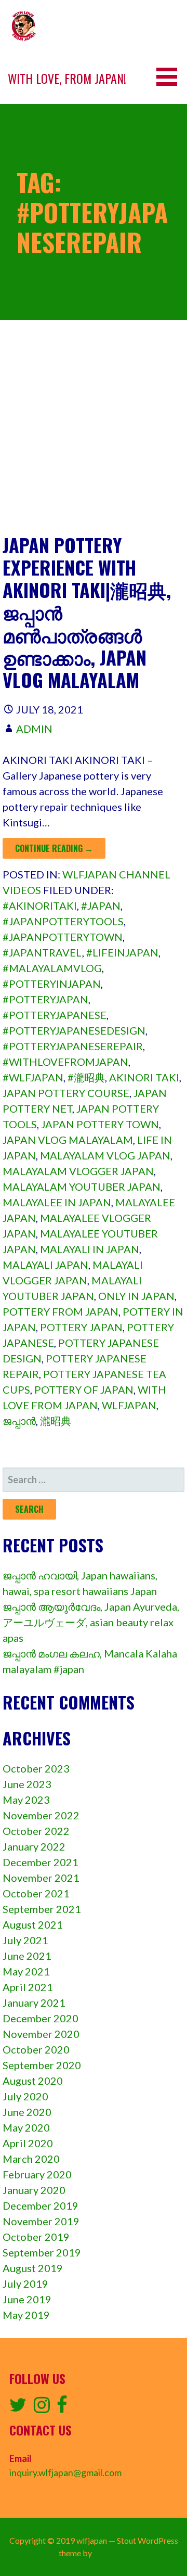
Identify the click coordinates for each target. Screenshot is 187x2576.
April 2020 (28, 2143)
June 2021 (27, 1956)
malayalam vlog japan (105, 1155)
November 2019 (41, 2221)
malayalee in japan (57, 1202)
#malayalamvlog (52, 968)
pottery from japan (61, 1311)
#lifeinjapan (122, 952)
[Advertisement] (94, 435)
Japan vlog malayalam (68, 1140)
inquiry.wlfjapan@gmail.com (65, 2472)
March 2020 (31, 2159)
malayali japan (45, 1265)
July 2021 (25, 1940)
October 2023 (36, 1768)
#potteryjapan (45, 999)
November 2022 (41, 1815)
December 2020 (41, 2018)
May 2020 (26, 2127)
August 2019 (33, 2268)
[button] (170, 77)
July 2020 (25, 2096)
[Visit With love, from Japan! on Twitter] (18, 2408)
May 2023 (26, 1800)
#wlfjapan (33, 1077)
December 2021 (41, 1862)
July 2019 (25, 2284)
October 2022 (36, 1831)
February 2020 (37, 2174)
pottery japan (81, 1327)
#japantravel (42, 952)
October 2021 (36, 1893)
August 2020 (33, 2081)
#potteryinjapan (52, 984)
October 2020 (36, 2049)
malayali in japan (90, 1249)
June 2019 (27, 2299)
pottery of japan (84, 1389)
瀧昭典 (56, 1421)
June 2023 (27, 1784)
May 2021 (26, 1971)
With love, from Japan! (67, 78)
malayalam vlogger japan (78, 1171)
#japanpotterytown (63, 937)
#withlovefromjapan (65, 1062)
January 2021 (34, 2003)
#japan (101, 906)
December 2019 (41, 2205)
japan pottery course (66, 1093)
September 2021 (42, 1909)
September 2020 (42, 2065)
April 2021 (28, 1987)
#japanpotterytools (63, 921)
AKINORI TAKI (144, 1077)
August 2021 (33, 1924)
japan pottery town (100, 1124)
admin (34, 729)
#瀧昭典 (86, 1077)
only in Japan (136, 1296)
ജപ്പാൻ (19, 1421)
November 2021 (41, 1878)
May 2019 (26, 2315)
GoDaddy (111, 2553)
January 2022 (34, 1846)
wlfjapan (129, 1405)
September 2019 (42, 2252)
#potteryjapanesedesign (74, 1030)
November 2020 (41, 2034)
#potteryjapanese (55, 1015)
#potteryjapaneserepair (73, 1046)
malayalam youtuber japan (82, 1187)
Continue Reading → (54, 848)
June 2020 (27, 2112)
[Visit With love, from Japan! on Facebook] (62, 2408)
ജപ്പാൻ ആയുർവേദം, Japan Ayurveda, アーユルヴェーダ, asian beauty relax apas (91, 1622)
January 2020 (34, 2190)
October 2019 (36, 2237)
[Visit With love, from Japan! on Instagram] (42, 2408)
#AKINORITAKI (40, 906)
